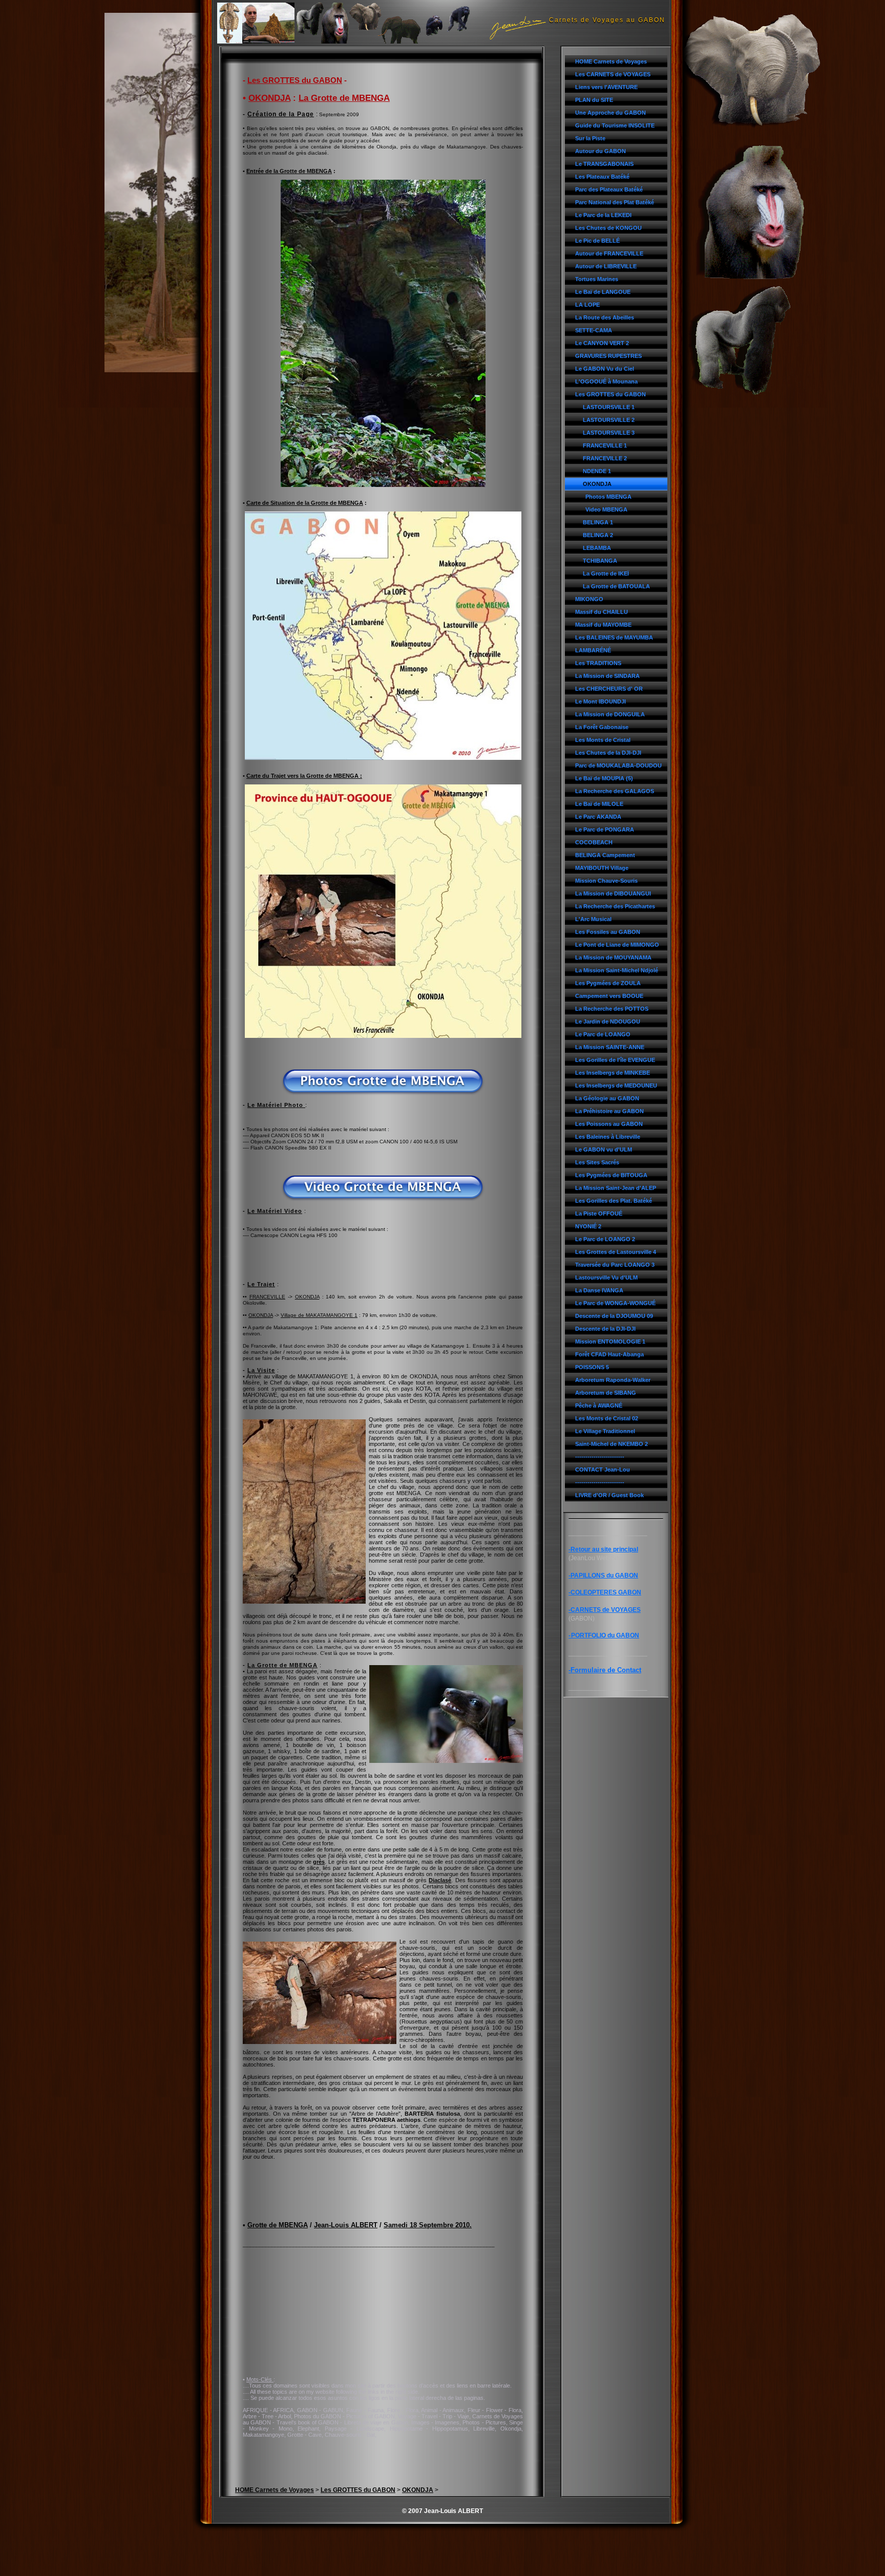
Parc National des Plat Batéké (615, 202)
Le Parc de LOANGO (603, 1034)
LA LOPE (587, 305)
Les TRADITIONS (598, 663)
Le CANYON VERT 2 (602, 343)
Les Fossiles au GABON (608, 932)
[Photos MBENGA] (383, 1093)
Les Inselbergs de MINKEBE (613, 1073)
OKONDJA (597, 484)
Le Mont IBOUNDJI (600, 701)
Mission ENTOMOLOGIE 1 (610, 1342)
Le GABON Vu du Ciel (605, 369)
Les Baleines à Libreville (608, 1137)
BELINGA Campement (605, 855)
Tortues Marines (597, 279)
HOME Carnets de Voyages (611, 61)
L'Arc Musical (593, 919)
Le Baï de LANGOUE (603, 292)
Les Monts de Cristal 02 (607, 1418)
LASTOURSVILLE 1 (609, 407)
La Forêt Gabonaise (602, 727)
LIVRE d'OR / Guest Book (609, 1495)
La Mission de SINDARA (607, 676)
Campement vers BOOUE (609, 996)
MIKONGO (589, 599)
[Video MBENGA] (383, 1199)
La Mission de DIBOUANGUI (613, 893)
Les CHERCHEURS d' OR (609, 689)
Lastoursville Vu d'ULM (606, 1278)
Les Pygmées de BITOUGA (611, 1175)
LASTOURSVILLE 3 (609, 433)
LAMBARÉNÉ (593, 650)
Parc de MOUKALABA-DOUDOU (618, 765)
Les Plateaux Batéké (602, 177)
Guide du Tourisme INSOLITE (615, 125)
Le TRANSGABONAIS (604, 164)
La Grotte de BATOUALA (616, 586)
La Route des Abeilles (605, 317)
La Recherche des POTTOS (612, 1009)
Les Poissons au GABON (609, 1124)
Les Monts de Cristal (603, 740)
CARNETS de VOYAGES (606, 1610)
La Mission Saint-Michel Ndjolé (617, 970)
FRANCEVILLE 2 (605, 458)
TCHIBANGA (600, 561)
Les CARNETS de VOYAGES (613, 74)
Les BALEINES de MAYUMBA (614, 637)
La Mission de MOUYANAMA (613, 957)
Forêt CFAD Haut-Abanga (609, 1354)
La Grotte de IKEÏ (606, 573)
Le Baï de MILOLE (599, 804)
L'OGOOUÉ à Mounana (606, 381)
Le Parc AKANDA (598, 817)
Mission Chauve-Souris (606, 881)
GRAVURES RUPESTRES (608, 356)
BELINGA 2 (598, 535)
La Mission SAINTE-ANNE (610, 1047)
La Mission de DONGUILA (610, 714)
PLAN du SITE (594, 100)
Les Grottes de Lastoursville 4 (616, 1252)
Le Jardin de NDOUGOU (608, 1021)
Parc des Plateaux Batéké (609, 189)
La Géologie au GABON (607, 1098)
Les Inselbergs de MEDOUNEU (616, 1085)
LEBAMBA (597, 548)
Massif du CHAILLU (602, 612)
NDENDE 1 (597, 471)
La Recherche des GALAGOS (615, 791)
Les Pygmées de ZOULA (608, 983)
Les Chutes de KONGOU (608, 228)
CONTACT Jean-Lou (603, 1470)
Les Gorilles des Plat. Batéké (614, 1201)
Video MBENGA (606, 509)
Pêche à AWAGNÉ (599, 1406)
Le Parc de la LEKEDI (603, 215)
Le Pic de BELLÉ (597, 241)
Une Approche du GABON (610, 113)
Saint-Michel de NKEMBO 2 (612, 1444)
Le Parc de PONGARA (605, 829)
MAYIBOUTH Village (602, 868)
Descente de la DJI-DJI (605, 1329)
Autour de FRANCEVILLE (609, 253)
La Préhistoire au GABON (609, 1111)
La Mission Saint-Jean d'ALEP (616, 1188)
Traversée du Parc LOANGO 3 (615, 1265)
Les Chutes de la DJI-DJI (608, 753)
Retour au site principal (604, 1549)
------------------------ (600, 1457)
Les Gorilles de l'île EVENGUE (615, 1060)
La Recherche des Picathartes (615, 906)
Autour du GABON (600, 151)
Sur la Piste (590, 138)
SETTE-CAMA (594, 330)
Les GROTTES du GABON (610, 394)
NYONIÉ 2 (588, 1226)
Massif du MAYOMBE (603, 625)
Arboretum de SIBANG (606, 1393)
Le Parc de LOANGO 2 (605, 1239)
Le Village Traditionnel (605, 1431)
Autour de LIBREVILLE (606, 266)
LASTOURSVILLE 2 (609, 420)
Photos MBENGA (608, 497)
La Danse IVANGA (599, 1290)
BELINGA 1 (598, 522)
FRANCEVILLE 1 (605, 445)
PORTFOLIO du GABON (605, 1635)
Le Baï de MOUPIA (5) (604, 778)
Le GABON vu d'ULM (604, 1149)
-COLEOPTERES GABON (605, 1592)
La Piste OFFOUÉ (599, 1214)
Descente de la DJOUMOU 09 (614, 1316)
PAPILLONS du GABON (604, 1576)
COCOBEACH (594, 842)
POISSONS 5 (592, 1367)
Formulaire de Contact (606, 1670)
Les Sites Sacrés (597, 1162)
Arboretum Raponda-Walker (613, 1380)
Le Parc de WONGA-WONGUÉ (615, 1303)
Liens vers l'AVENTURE (606, 87)
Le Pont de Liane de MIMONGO (617, 945)
